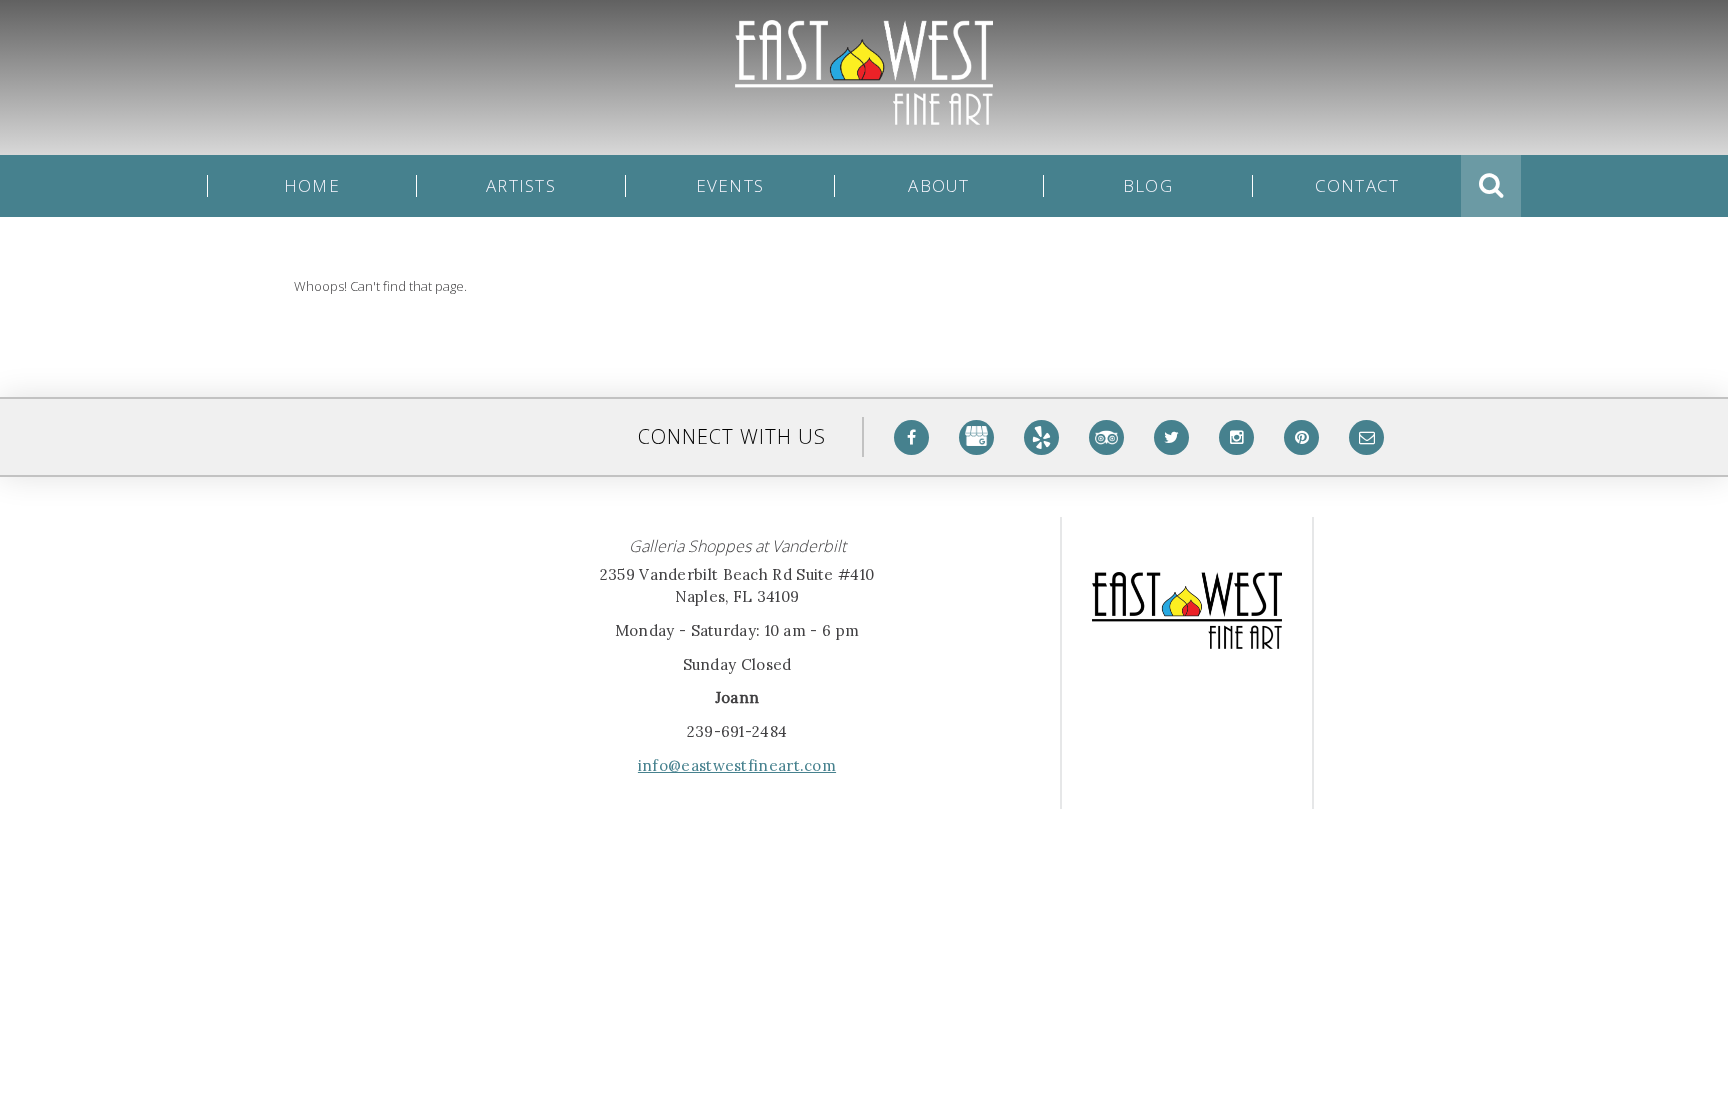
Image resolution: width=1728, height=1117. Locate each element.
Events (730, 186)
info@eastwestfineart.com (737, 765)
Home (312, 186)
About (938, 186)
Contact (1357, 186)
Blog (1148, 186)
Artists (521, 186)
